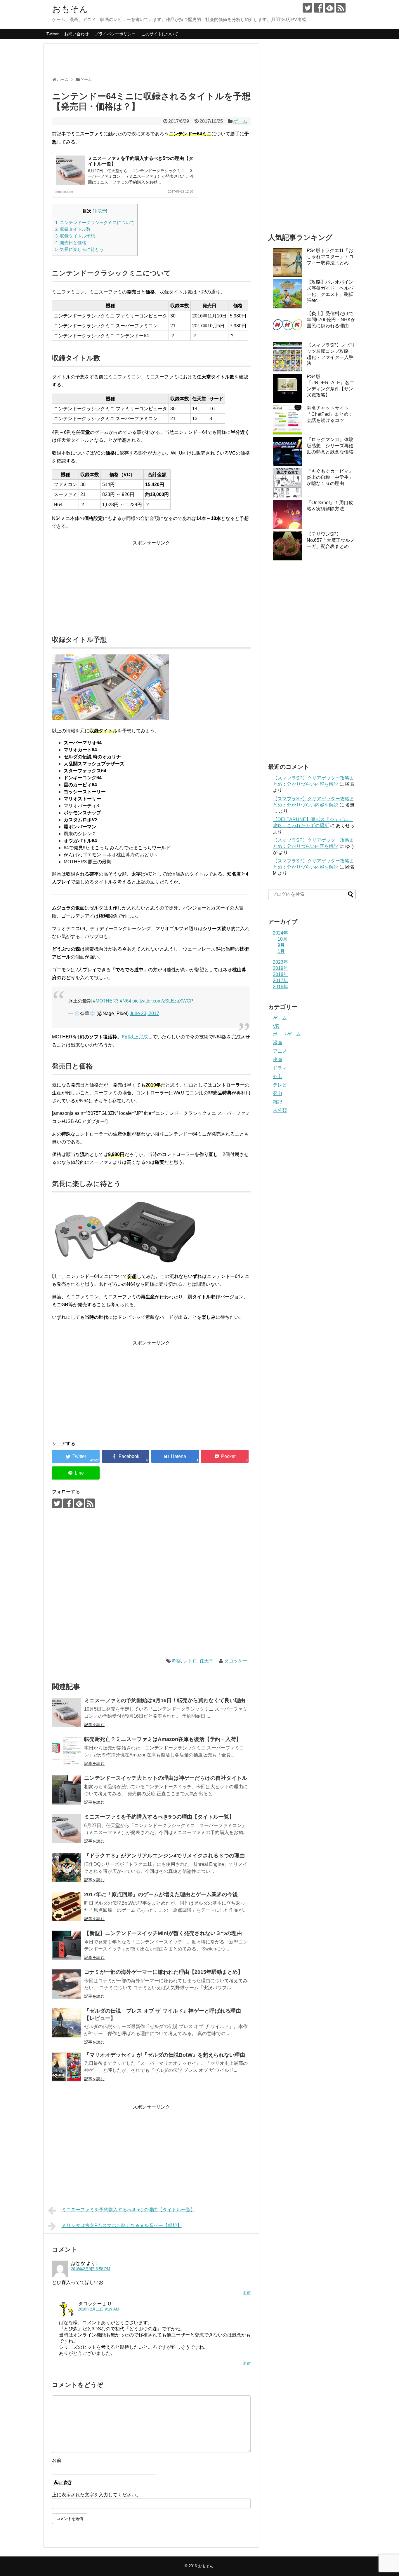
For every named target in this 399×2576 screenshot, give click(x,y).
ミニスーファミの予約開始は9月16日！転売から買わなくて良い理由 (165, 1700)
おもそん (70, 9)
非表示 (100, 211)
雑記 (277, 1102)
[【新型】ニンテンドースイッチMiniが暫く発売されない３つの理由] (67, 1945)
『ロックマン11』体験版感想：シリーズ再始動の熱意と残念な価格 (330, 446)
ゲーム (240, 121)
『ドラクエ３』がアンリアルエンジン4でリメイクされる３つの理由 (164, 1856)
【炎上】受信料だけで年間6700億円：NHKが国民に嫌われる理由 (331, 320)
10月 (282, 939)
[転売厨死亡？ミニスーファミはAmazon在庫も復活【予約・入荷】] (67, 1751)
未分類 (280, 1110)
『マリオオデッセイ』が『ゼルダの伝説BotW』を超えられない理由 (165, 2055)
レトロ (190, 1661)
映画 (277, 1060)
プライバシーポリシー (115, 34)
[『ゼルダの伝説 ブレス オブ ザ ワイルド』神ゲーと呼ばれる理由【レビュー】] (67, 2023)
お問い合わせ (77, 34)
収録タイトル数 (73, 229)
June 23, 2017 (144, 1013)
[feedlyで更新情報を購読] (330, 8)
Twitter (53, 34)
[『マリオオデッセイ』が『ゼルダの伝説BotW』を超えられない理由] (67, 2067)
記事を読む (94, 1725)
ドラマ (280, 1068)
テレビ (280, 1085)
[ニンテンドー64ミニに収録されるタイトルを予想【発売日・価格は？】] (175, 1456)
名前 (57, 2460)
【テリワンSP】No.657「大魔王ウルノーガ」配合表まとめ (331, 540)
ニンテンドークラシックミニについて (95, 222)
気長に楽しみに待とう (79, 249)
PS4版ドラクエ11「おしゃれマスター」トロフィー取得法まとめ (330, 257)
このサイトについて (160, 34)
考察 (176, 1661)
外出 (277, 1076)
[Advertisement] (158, 63)
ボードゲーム (287, 1034)
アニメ (280, 1051)
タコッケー (236, 1661)
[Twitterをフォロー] (307, 8)
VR (276, 1026)
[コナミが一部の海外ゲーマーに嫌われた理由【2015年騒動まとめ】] (67, 1984)
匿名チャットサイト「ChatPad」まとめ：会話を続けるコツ (330, 414)
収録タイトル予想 (75, 236)
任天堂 (207, 1661)
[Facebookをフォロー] (319, 8)
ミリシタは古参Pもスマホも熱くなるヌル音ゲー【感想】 (122, 2225)
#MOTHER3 (106, 1001)
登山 (277, 1093)
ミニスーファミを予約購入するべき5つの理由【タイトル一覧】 (159, 1817)
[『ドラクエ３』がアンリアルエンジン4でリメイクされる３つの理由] (67, 1868)
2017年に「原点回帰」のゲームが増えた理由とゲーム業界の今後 (161, 1894)
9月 (281, 945)
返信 (247, 2293)
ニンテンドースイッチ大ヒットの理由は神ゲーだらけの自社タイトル (166, 1778)
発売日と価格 (71, 243)
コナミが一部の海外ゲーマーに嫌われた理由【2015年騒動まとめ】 (164, 1972)
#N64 (125, 1001)
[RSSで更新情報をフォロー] (341, 8)
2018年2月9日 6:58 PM (91, 2269)
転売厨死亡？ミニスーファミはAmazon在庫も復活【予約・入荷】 (163, 1739)
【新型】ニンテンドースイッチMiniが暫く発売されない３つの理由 (163, 1933)
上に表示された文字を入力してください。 (96, 2495)
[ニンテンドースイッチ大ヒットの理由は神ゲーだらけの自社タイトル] (67, 1790)
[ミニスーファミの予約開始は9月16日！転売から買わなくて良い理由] (67, 1712)
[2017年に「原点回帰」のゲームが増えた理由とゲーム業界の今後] (67, 1906)
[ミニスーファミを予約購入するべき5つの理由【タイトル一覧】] (67, 1829)
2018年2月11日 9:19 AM (99, 2309)
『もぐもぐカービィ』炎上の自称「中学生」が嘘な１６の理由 (330, 477)
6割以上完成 (135, 1037)
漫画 (277, 1043)
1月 (281, 951)
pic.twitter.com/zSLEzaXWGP (163, 1001)
